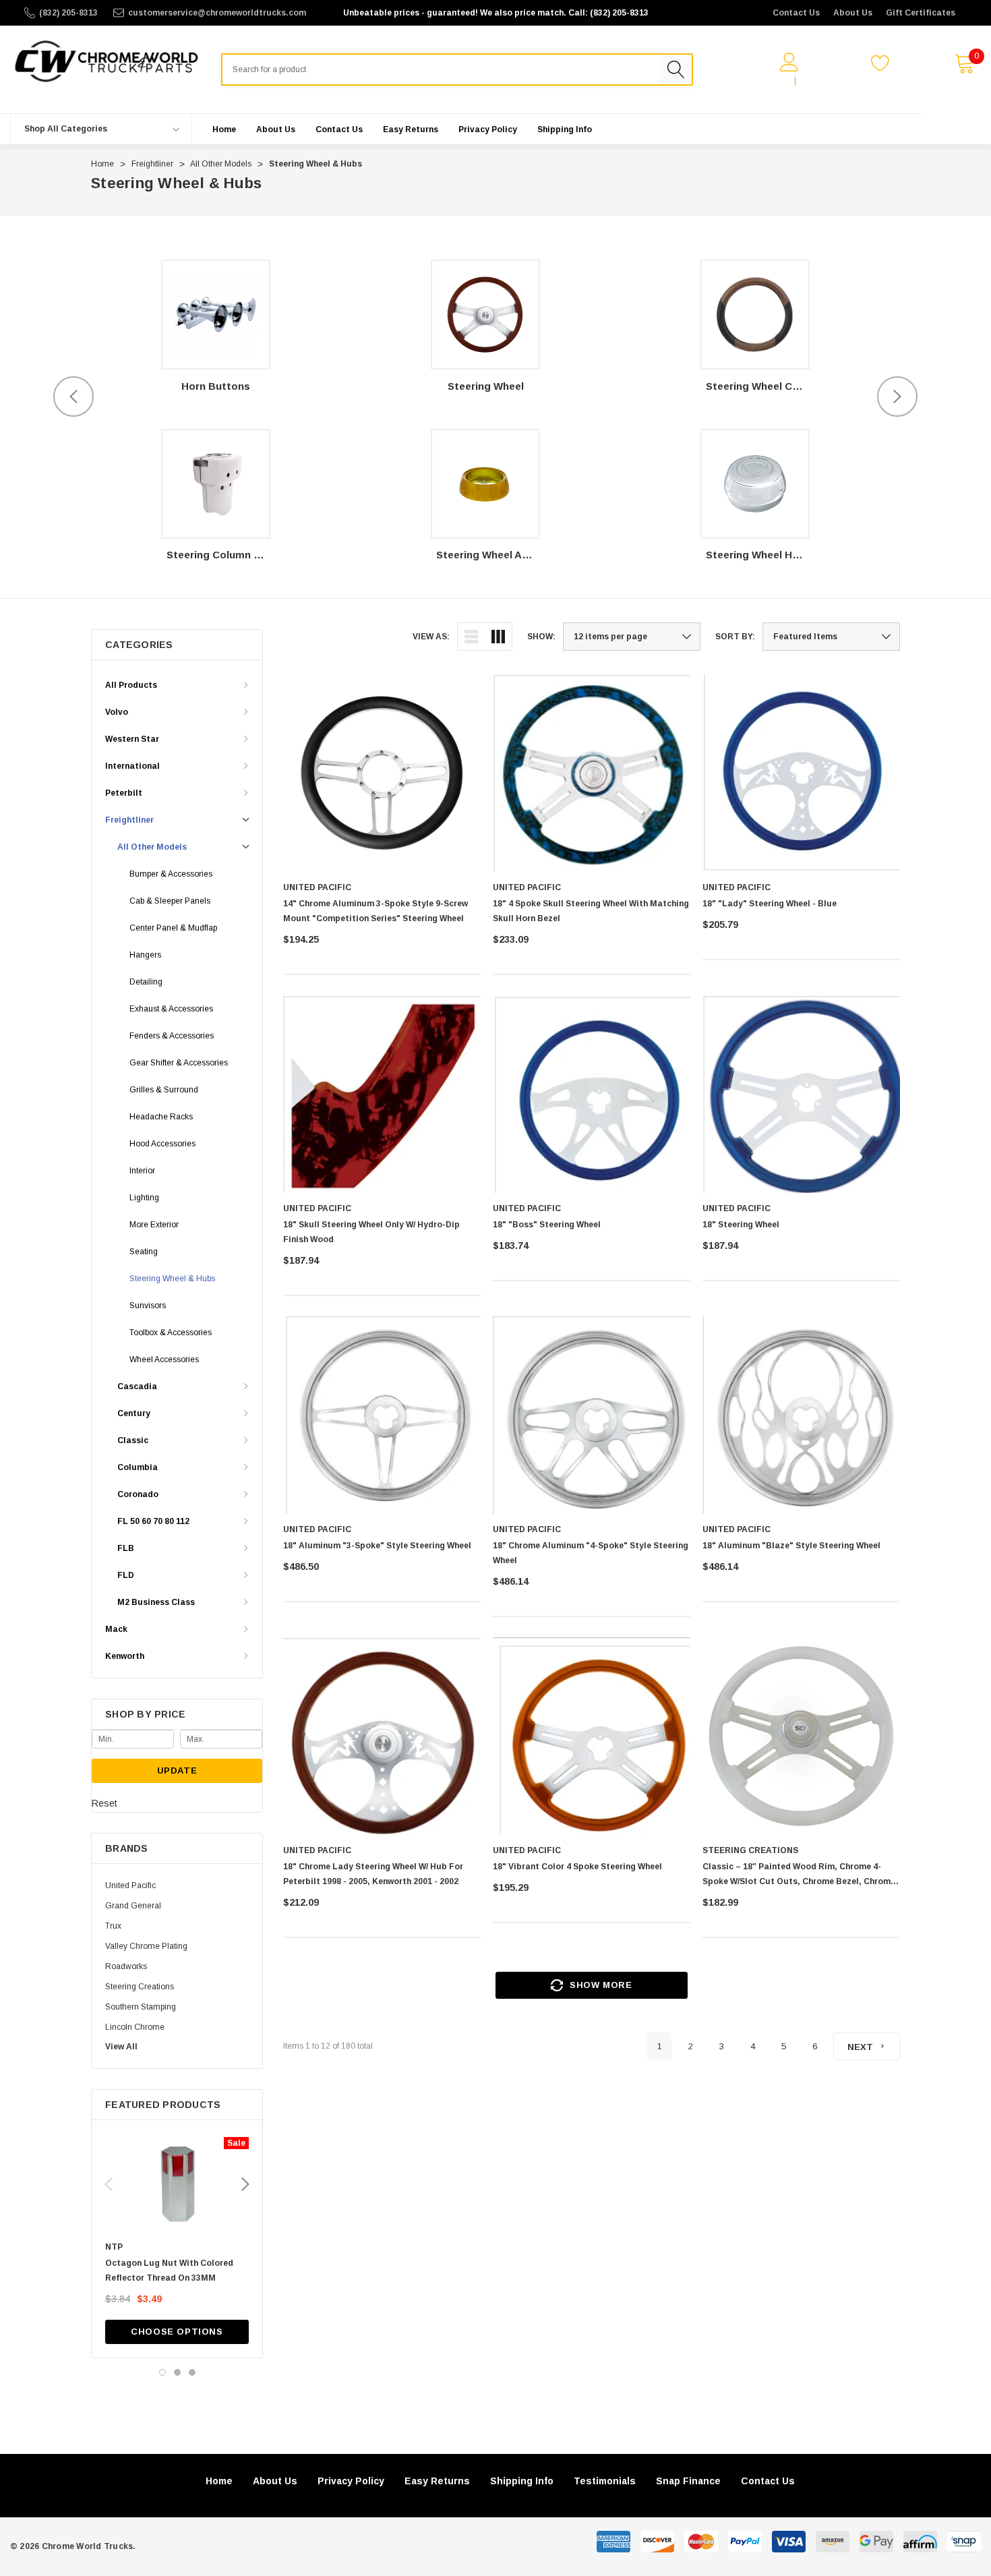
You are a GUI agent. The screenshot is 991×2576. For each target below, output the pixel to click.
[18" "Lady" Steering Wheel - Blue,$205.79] (801, 773)
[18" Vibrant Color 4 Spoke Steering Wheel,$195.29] (592, 1736)
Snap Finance (688, 2481)
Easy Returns (437, 2481)
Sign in (774, 81)
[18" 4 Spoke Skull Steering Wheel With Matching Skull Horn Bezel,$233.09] (592, 773)
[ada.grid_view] (498, 637)
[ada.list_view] (471, 637)
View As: (431, 637)
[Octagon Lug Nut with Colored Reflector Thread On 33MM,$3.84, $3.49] (177, 2184)
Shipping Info (522, 2481)
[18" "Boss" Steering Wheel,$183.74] (592, 1094)
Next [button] (897, 397)
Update (177, 1770)
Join (811, 81)
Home (219, 2481)
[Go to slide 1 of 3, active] (162, 2372)
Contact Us (796, 13)
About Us (853, 13)
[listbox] (831, 637)
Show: (541, 637)
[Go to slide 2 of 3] (177, 2372)
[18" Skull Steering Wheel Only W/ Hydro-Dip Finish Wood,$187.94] (382, 1094)
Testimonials (605, 2481)
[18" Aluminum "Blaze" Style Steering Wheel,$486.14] (801, 1415)
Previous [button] (73, 397)
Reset (104, 1803)
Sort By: (735, 637)
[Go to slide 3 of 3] (192, 2372)
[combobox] (441, 69)
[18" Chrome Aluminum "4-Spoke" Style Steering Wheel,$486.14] (592, 1415)
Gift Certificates (921, 13)
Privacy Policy (351, 2481)
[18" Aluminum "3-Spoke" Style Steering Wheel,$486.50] (382, 1415)
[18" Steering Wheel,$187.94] (801, 1094)
